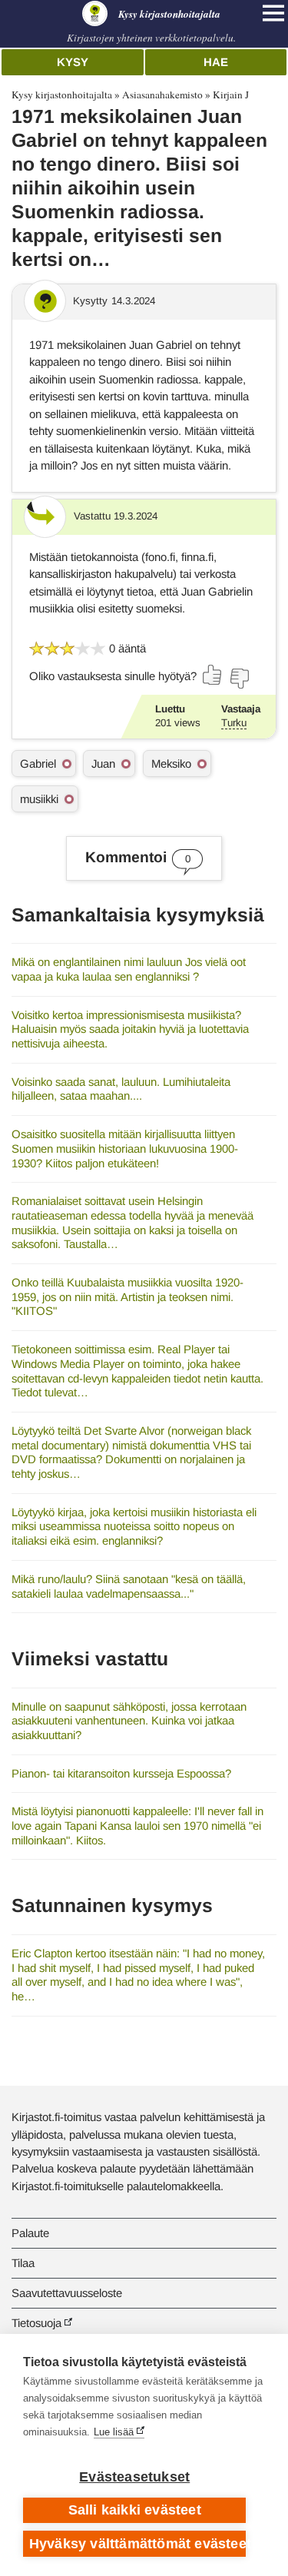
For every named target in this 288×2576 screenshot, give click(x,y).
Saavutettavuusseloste (67, 2293)
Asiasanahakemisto (162, 95)
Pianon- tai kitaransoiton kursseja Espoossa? (121, 1773)
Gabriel (38, 764)
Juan (103, 764)
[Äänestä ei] (239, 679)
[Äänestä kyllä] (213, 675)
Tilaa (23, 2263)
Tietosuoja (36, 2323)
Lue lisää (114, 2432)
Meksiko (171, 764)
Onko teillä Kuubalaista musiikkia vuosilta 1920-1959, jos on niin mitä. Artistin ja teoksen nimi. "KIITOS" (127, 1296)
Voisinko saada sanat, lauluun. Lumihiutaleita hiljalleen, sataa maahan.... (121, 1089)
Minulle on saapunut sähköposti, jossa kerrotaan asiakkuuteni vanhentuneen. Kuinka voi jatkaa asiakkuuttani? (129, 1721)
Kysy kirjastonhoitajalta (62, 95)
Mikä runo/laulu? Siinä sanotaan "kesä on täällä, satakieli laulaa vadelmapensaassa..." (129, 1586)
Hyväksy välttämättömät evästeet (137, 2544)
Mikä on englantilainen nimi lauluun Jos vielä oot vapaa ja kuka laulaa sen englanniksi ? (129, 969)
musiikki (39, 799)
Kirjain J (231, 95)
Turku (234, 723)
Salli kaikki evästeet (135, 2510)
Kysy (73, 62)
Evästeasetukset (134, 2477)
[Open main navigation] (273, 13)
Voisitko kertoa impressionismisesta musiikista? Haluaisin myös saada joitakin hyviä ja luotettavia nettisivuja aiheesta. (130, 1029)
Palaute (30, 2233)
